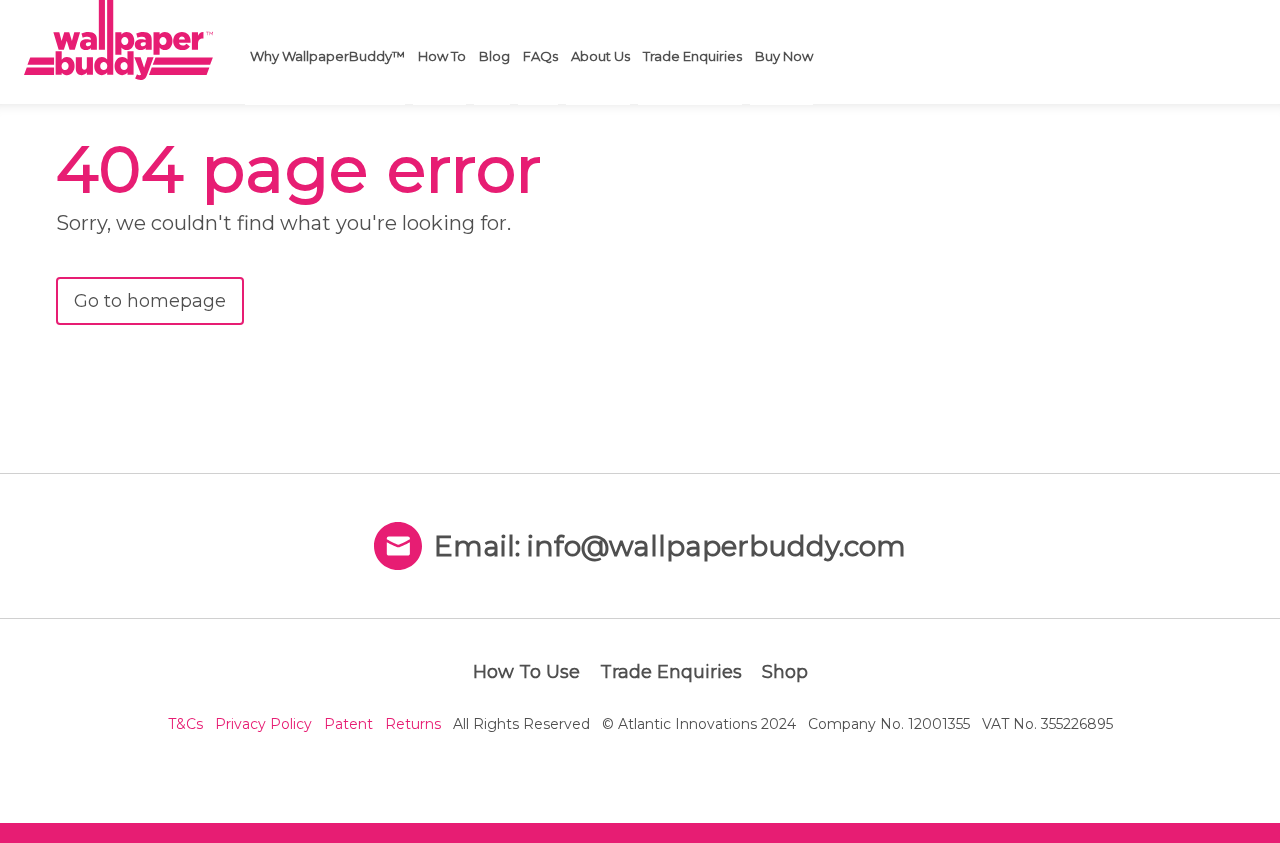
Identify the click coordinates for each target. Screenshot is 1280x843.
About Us (600, 56)
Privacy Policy (263, 724)
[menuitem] (325, 52)
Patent (348, 724)
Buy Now (784, 56)
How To (442, 56)
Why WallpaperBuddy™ (327, 56)
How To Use (526, 672)
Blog (494, 56)
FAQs (540, 56)
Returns (413, 724)
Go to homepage (150, 301)
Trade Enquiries (692, 56)
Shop (785, 672)
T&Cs (185, 724)
